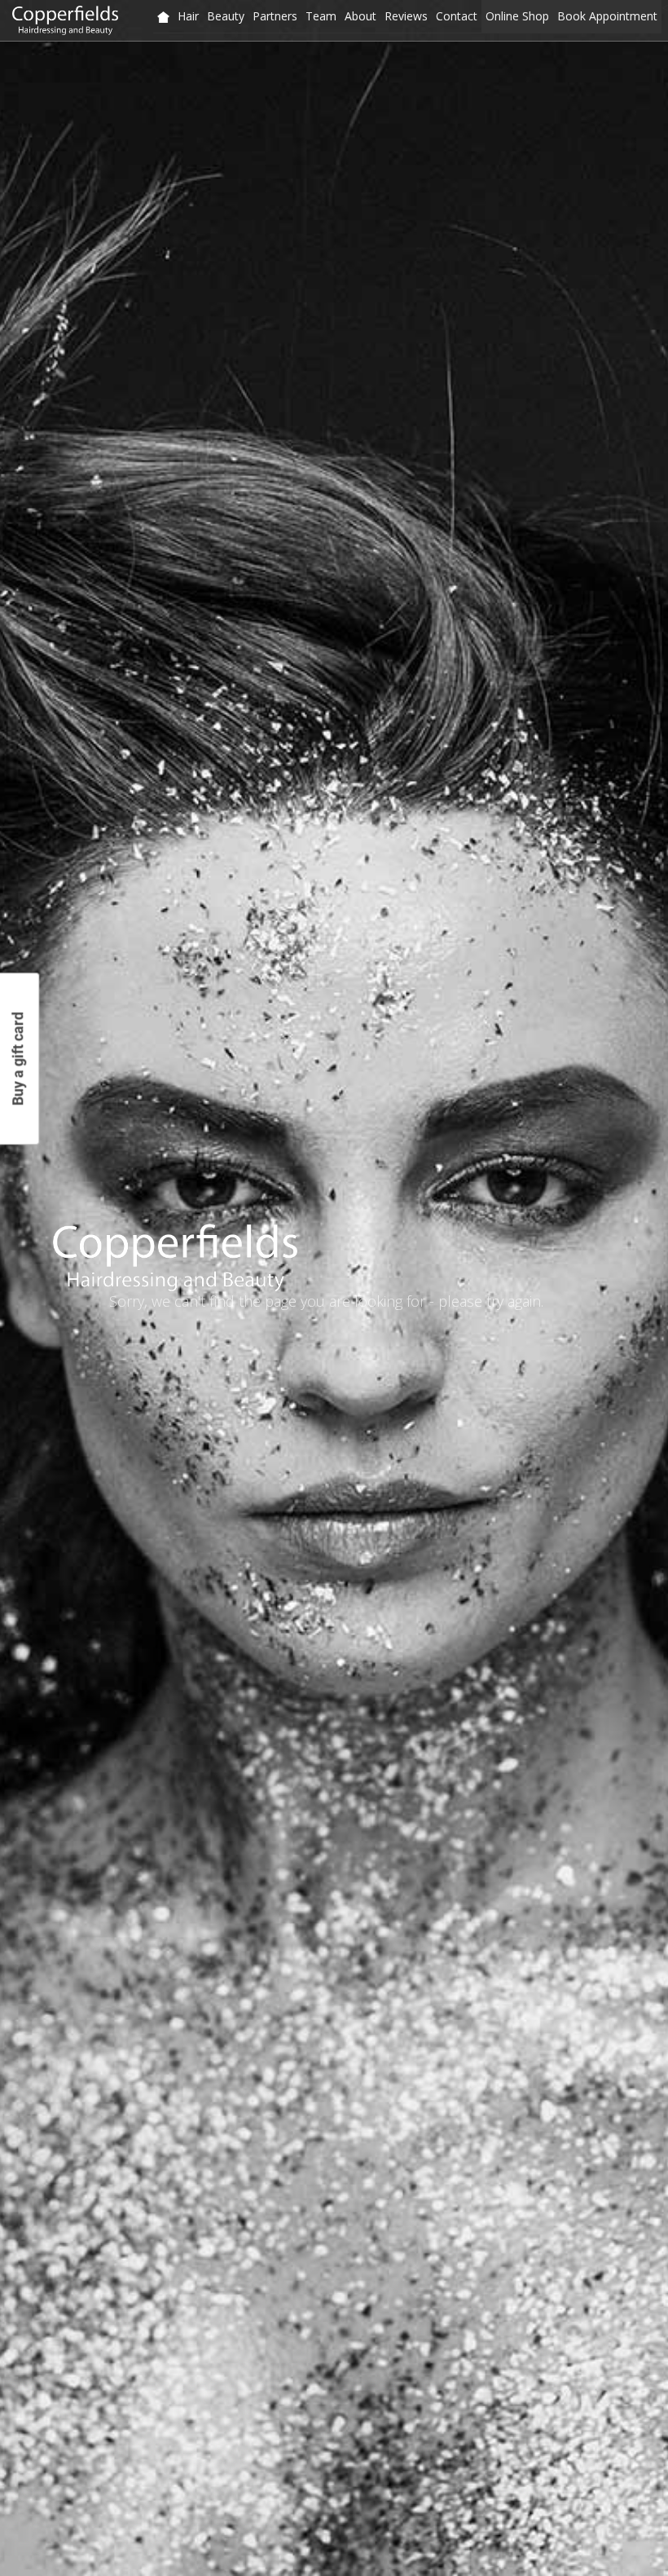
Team (321, 16)
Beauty (226, 16)
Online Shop (517, 16)
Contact (457, 16)
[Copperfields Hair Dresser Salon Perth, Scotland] (163, 17)
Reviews (406, 16)
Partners (275, 16)
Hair (188, 16)
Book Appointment (607, 16)
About (360, 16)
